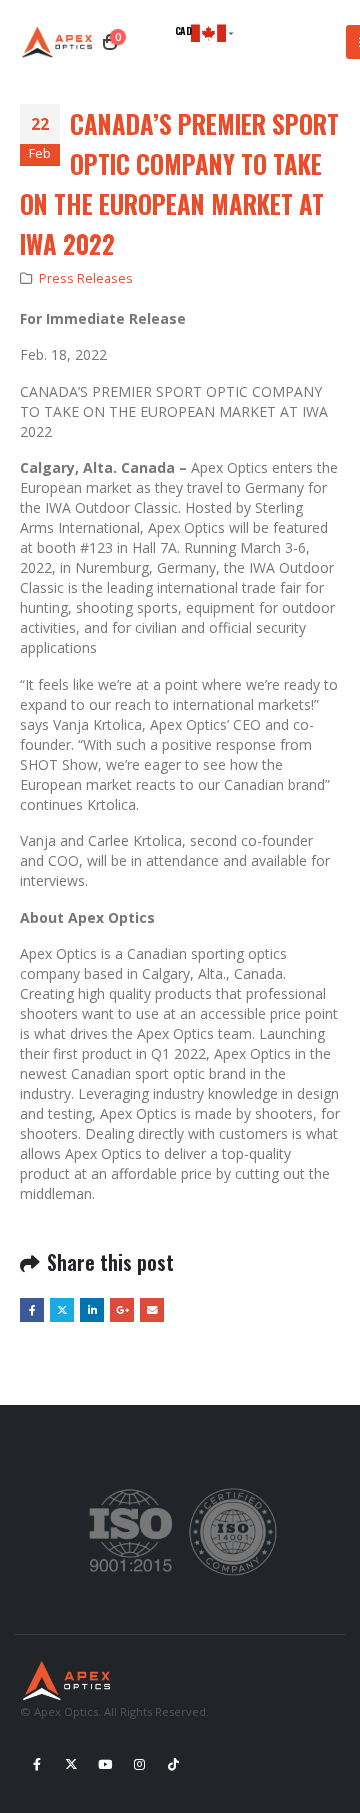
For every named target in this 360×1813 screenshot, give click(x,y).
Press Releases (86, 278)
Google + (122, 1310)
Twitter (62, 1310)
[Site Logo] (60, 42)
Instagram (139, 1764)
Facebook (32, 1310)
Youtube (105, 1764)
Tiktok (173, 1764)
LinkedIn (92, 1310)
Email (152, 1310)
